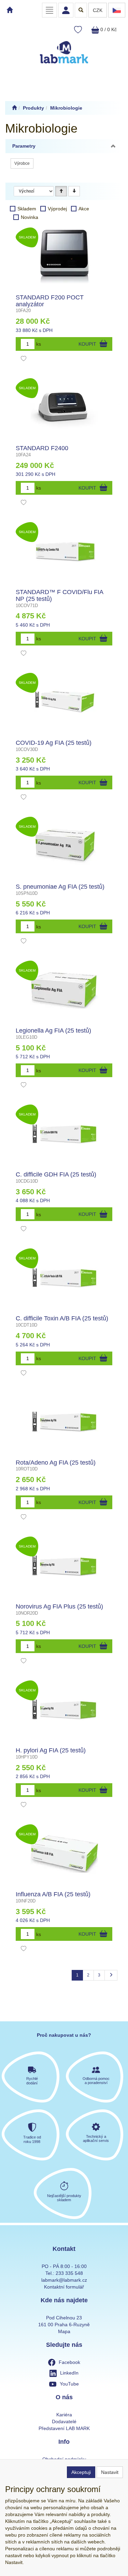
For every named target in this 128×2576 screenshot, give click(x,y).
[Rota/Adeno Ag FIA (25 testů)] (64, 1422)
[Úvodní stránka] (14, 108)
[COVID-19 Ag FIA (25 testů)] (64, 702)
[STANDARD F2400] (64, 407)
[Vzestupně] (61, 191)
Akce (84, 209)
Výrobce (22, 163)
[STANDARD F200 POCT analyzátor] (64, 257)
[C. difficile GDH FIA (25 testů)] (64, 1134)
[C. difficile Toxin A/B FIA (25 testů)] (64, 1278)
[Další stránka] (111, 1975)
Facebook (69, 2362)
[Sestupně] (74, 191)
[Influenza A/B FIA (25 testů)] (64, 1853)
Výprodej (57, 209)
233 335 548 (69, 2273)
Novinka (30, 217)
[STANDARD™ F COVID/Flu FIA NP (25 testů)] (64, 551)
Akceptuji (81, 2472)
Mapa (64, 2331)
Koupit (87, 344)
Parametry (24, 146)
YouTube (69, 2384)
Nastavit (110, 2472)
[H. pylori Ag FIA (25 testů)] (64, 1710)
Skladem (27, 209)
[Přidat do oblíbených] (24, 359)
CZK (98, 10)
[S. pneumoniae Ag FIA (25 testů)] (64, 846)
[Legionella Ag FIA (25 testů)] (64, 990)
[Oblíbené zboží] (78, 30)
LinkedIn (69, 2373)
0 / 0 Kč (108, 29)
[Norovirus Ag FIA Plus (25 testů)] (64, 1566)
